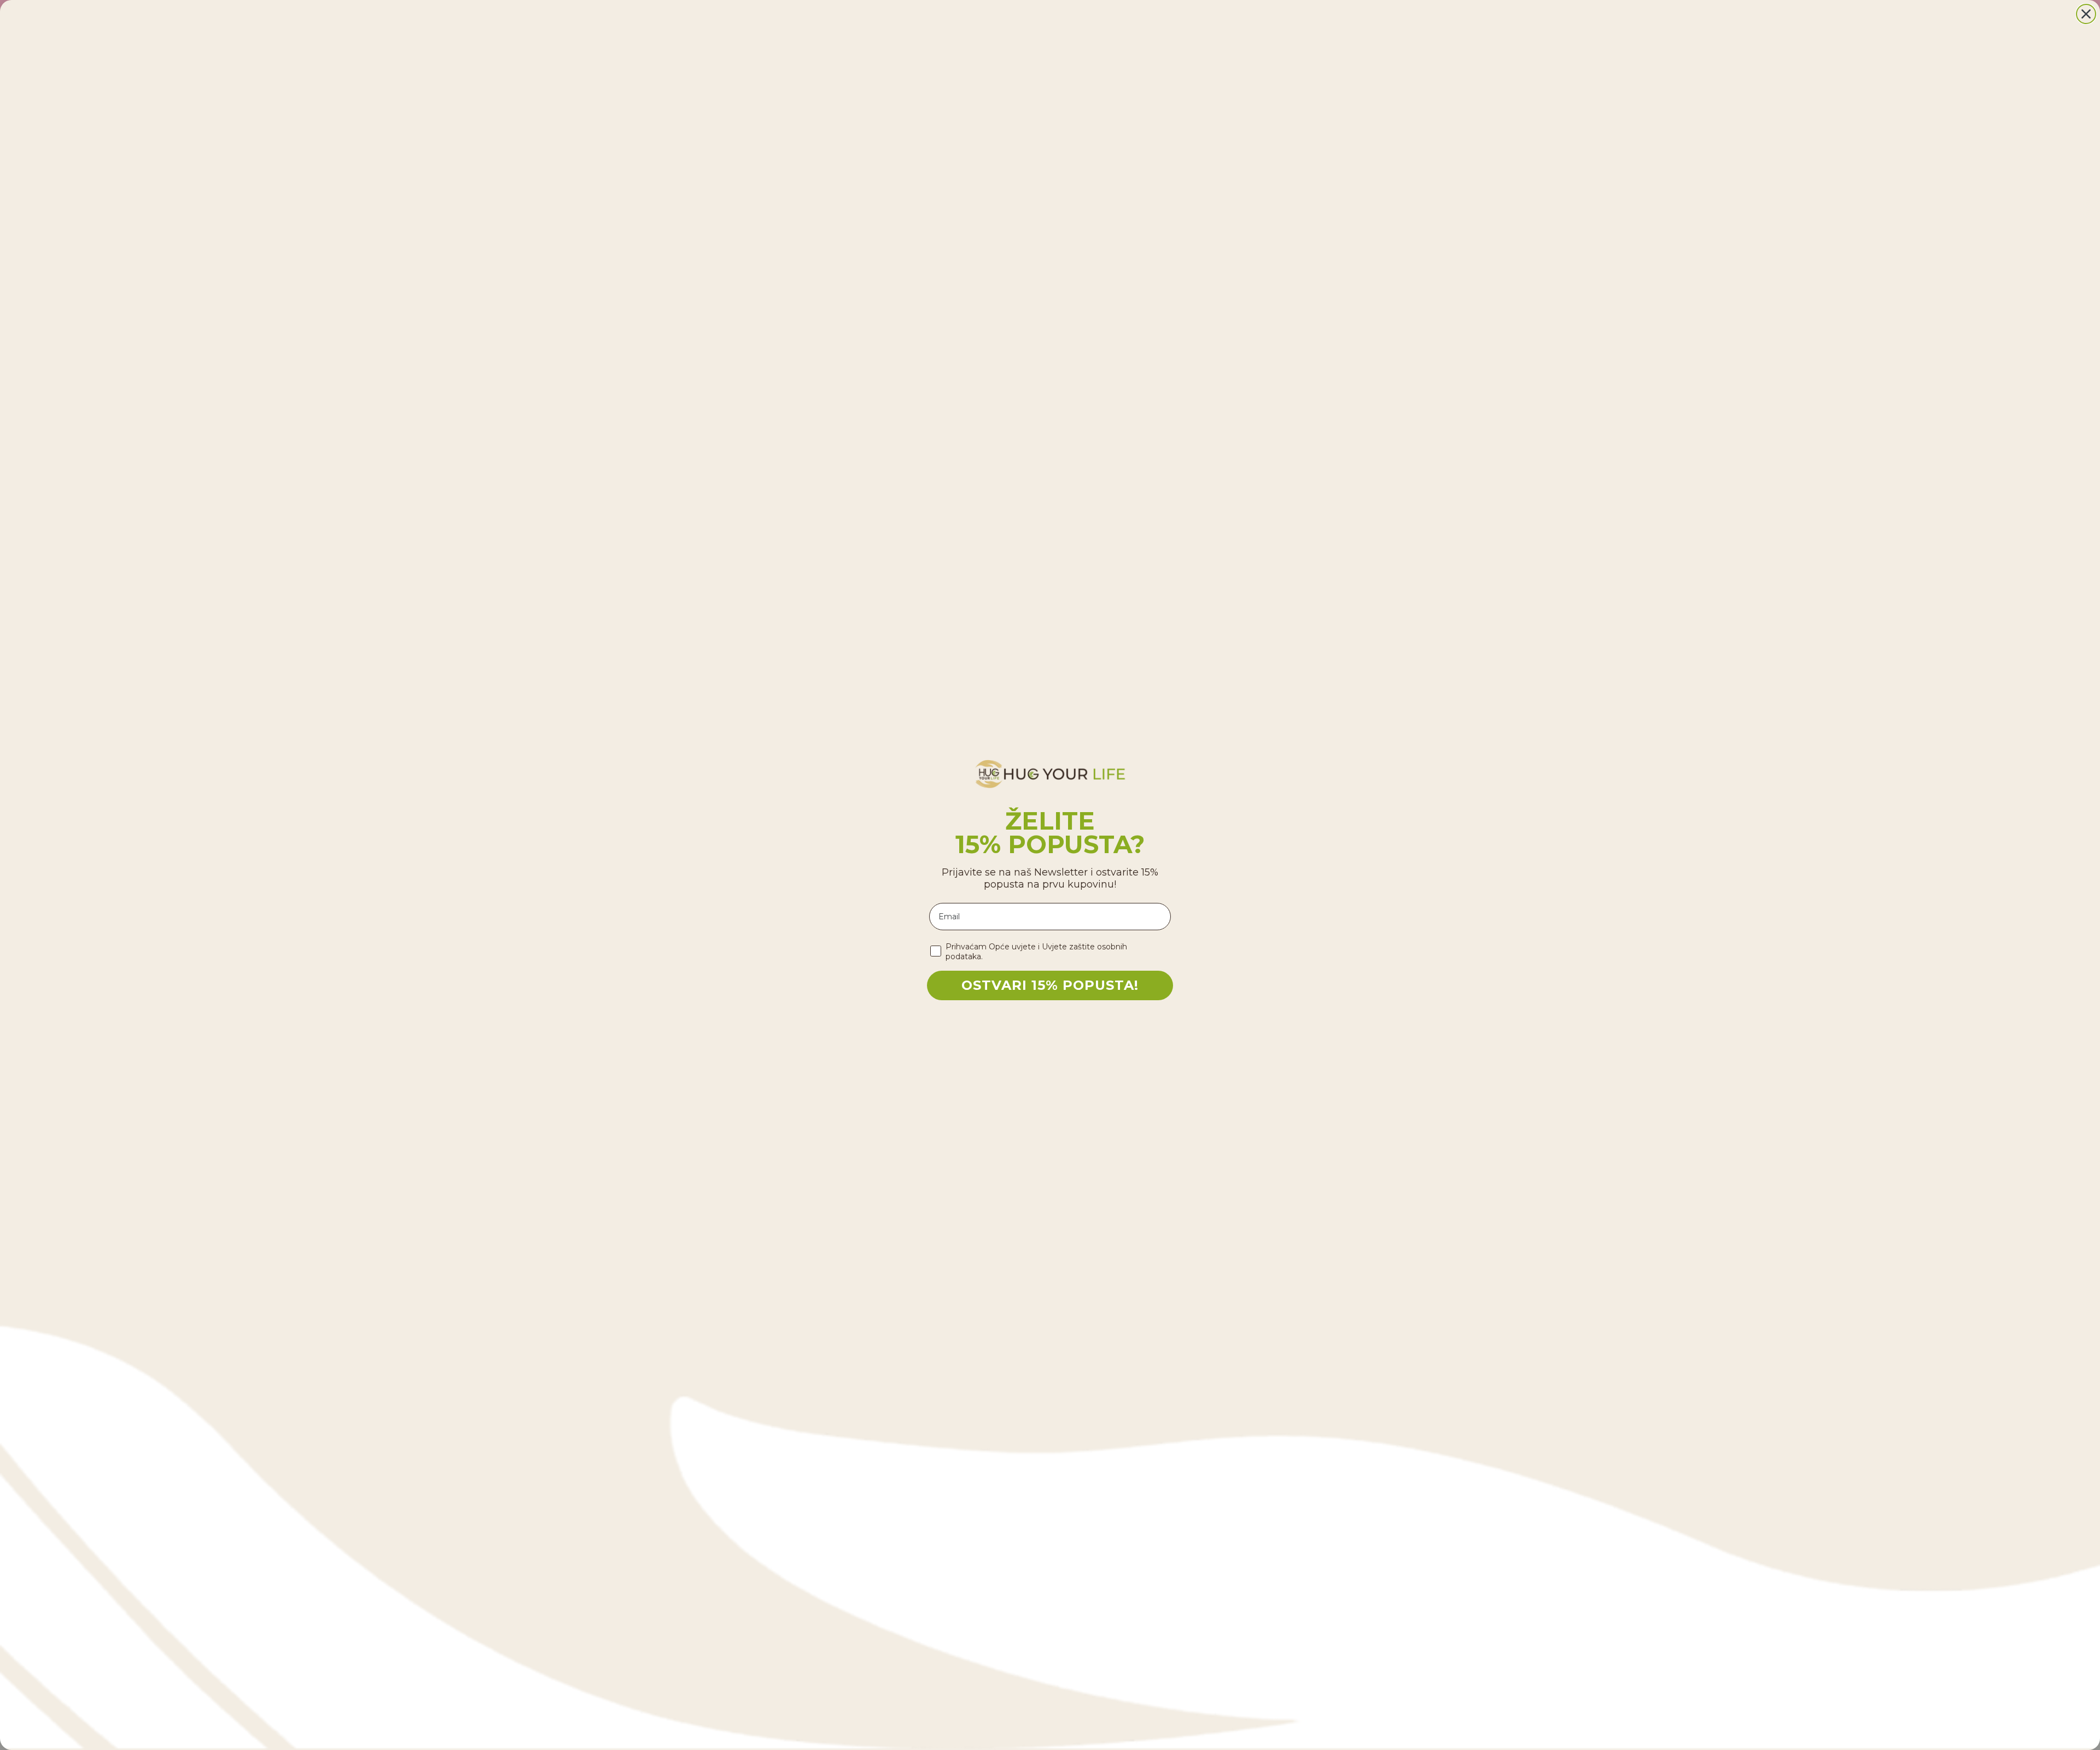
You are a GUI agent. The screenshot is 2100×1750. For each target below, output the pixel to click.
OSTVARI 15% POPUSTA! (1050, 985)
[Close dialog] (2086, 14)
